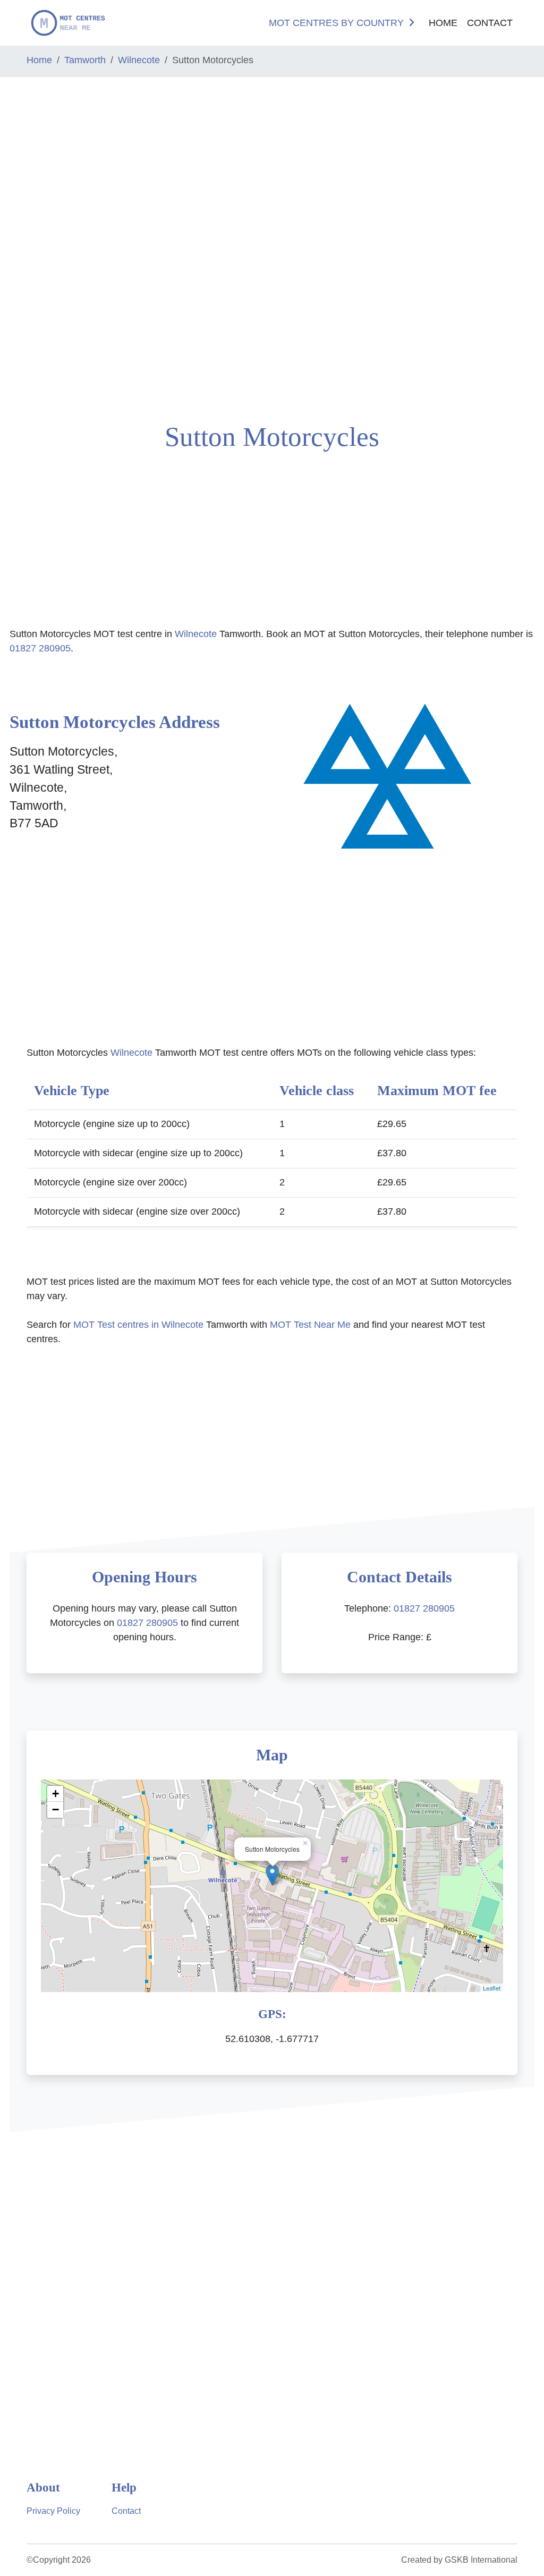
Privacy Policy (53, 2511)
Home (443, 23)
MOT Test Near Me (310, 1325)
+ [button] (56, 1794)
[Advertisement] (45, 246)
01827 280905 (40, 648)
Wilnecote (139, 60)
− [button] (56, 1810)
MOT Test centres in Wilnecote (138, 1325)
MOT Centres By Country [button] (336, 23)
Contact (490, 23)
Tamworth (85, 60)
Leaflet (492, 1988)
